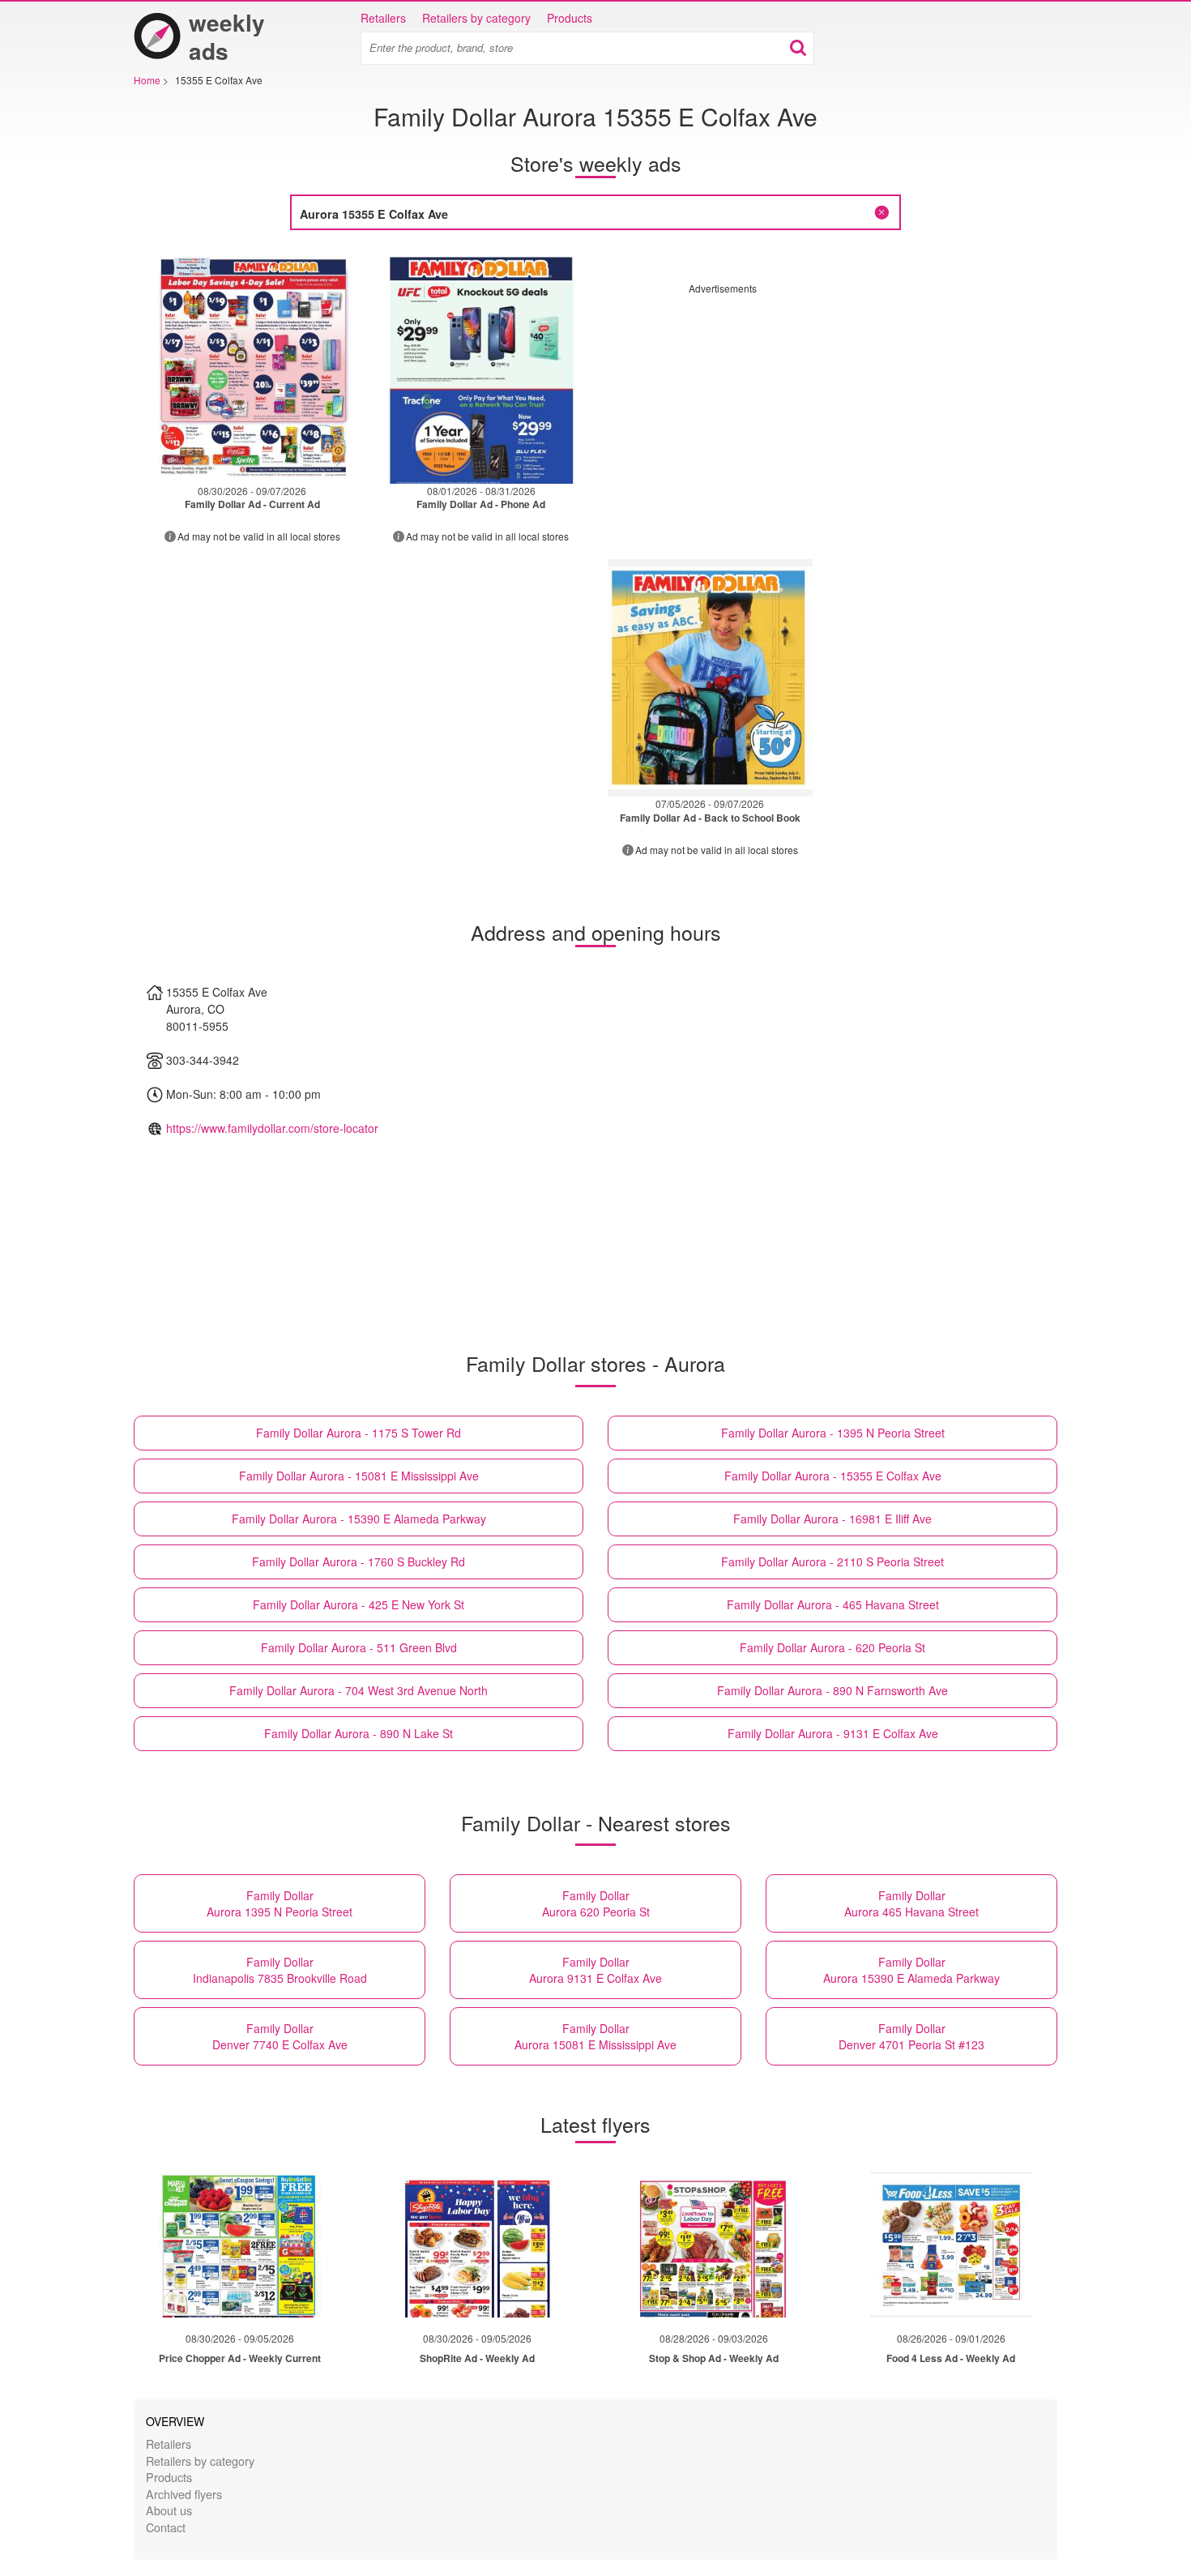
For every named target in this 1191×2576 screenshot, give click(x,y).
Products (570, 18)
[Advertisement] (825, 408)
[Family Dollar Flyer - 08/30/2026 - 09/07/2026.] (252, 365)
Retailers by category (476, 18)
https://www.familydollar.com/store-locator (272, 1128)
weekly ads (227, 36)
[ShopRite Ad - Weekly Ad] (477, 2245)
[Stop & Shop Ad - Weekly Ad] (714, 2245)
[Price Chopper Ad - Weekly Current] (240, 2245)
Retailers (383, 18)
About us (169, 2510)
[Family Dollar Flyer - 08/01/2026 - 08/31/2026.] (482, 365)
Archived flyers (184, 2494)
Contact (166, 2527)
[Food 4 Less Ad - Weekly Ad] (951, 2245)
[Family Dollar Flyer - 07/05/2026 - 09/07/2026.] (710, 678)
